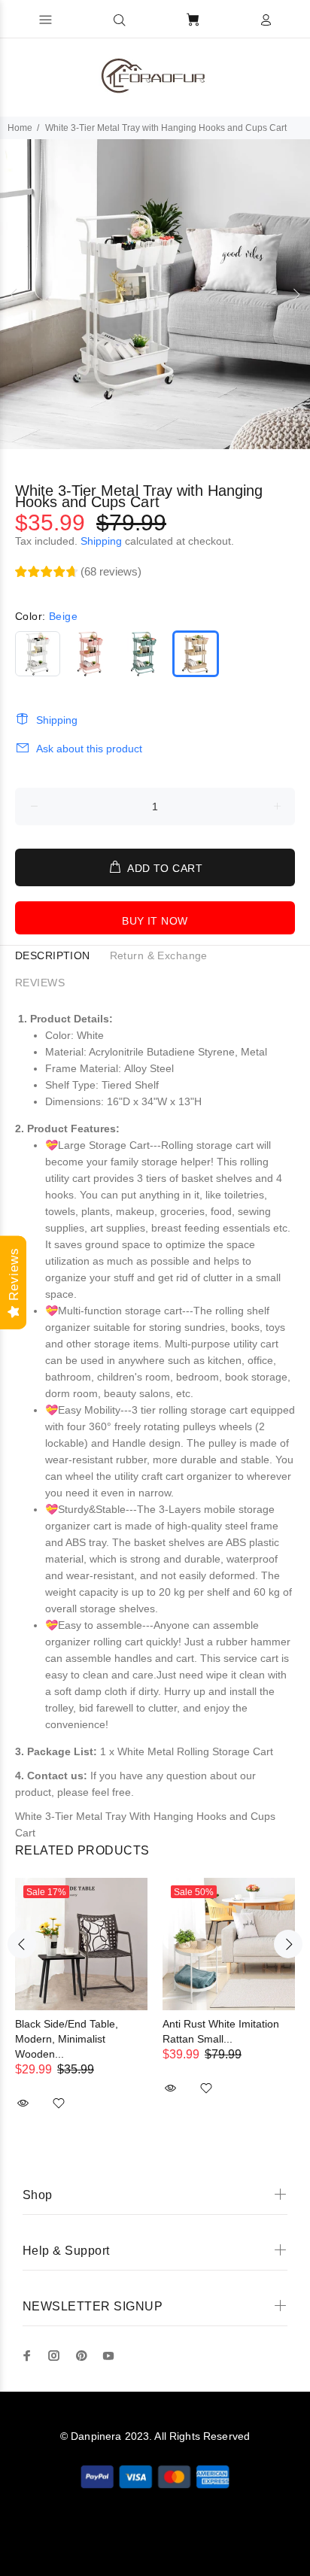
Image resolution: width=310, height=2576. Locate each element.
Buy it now (155, 921)
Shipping (101, 541)
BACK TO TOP (155, 2543)
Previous (14, 294)
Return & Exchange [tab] (159, 955)
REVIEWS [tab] (40, 983)
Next (296, 294)
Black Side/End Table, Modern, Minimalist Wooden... (67, 2039)
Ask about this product (89, 749)
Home (20, 128)
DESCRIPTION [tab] (53, 955)
